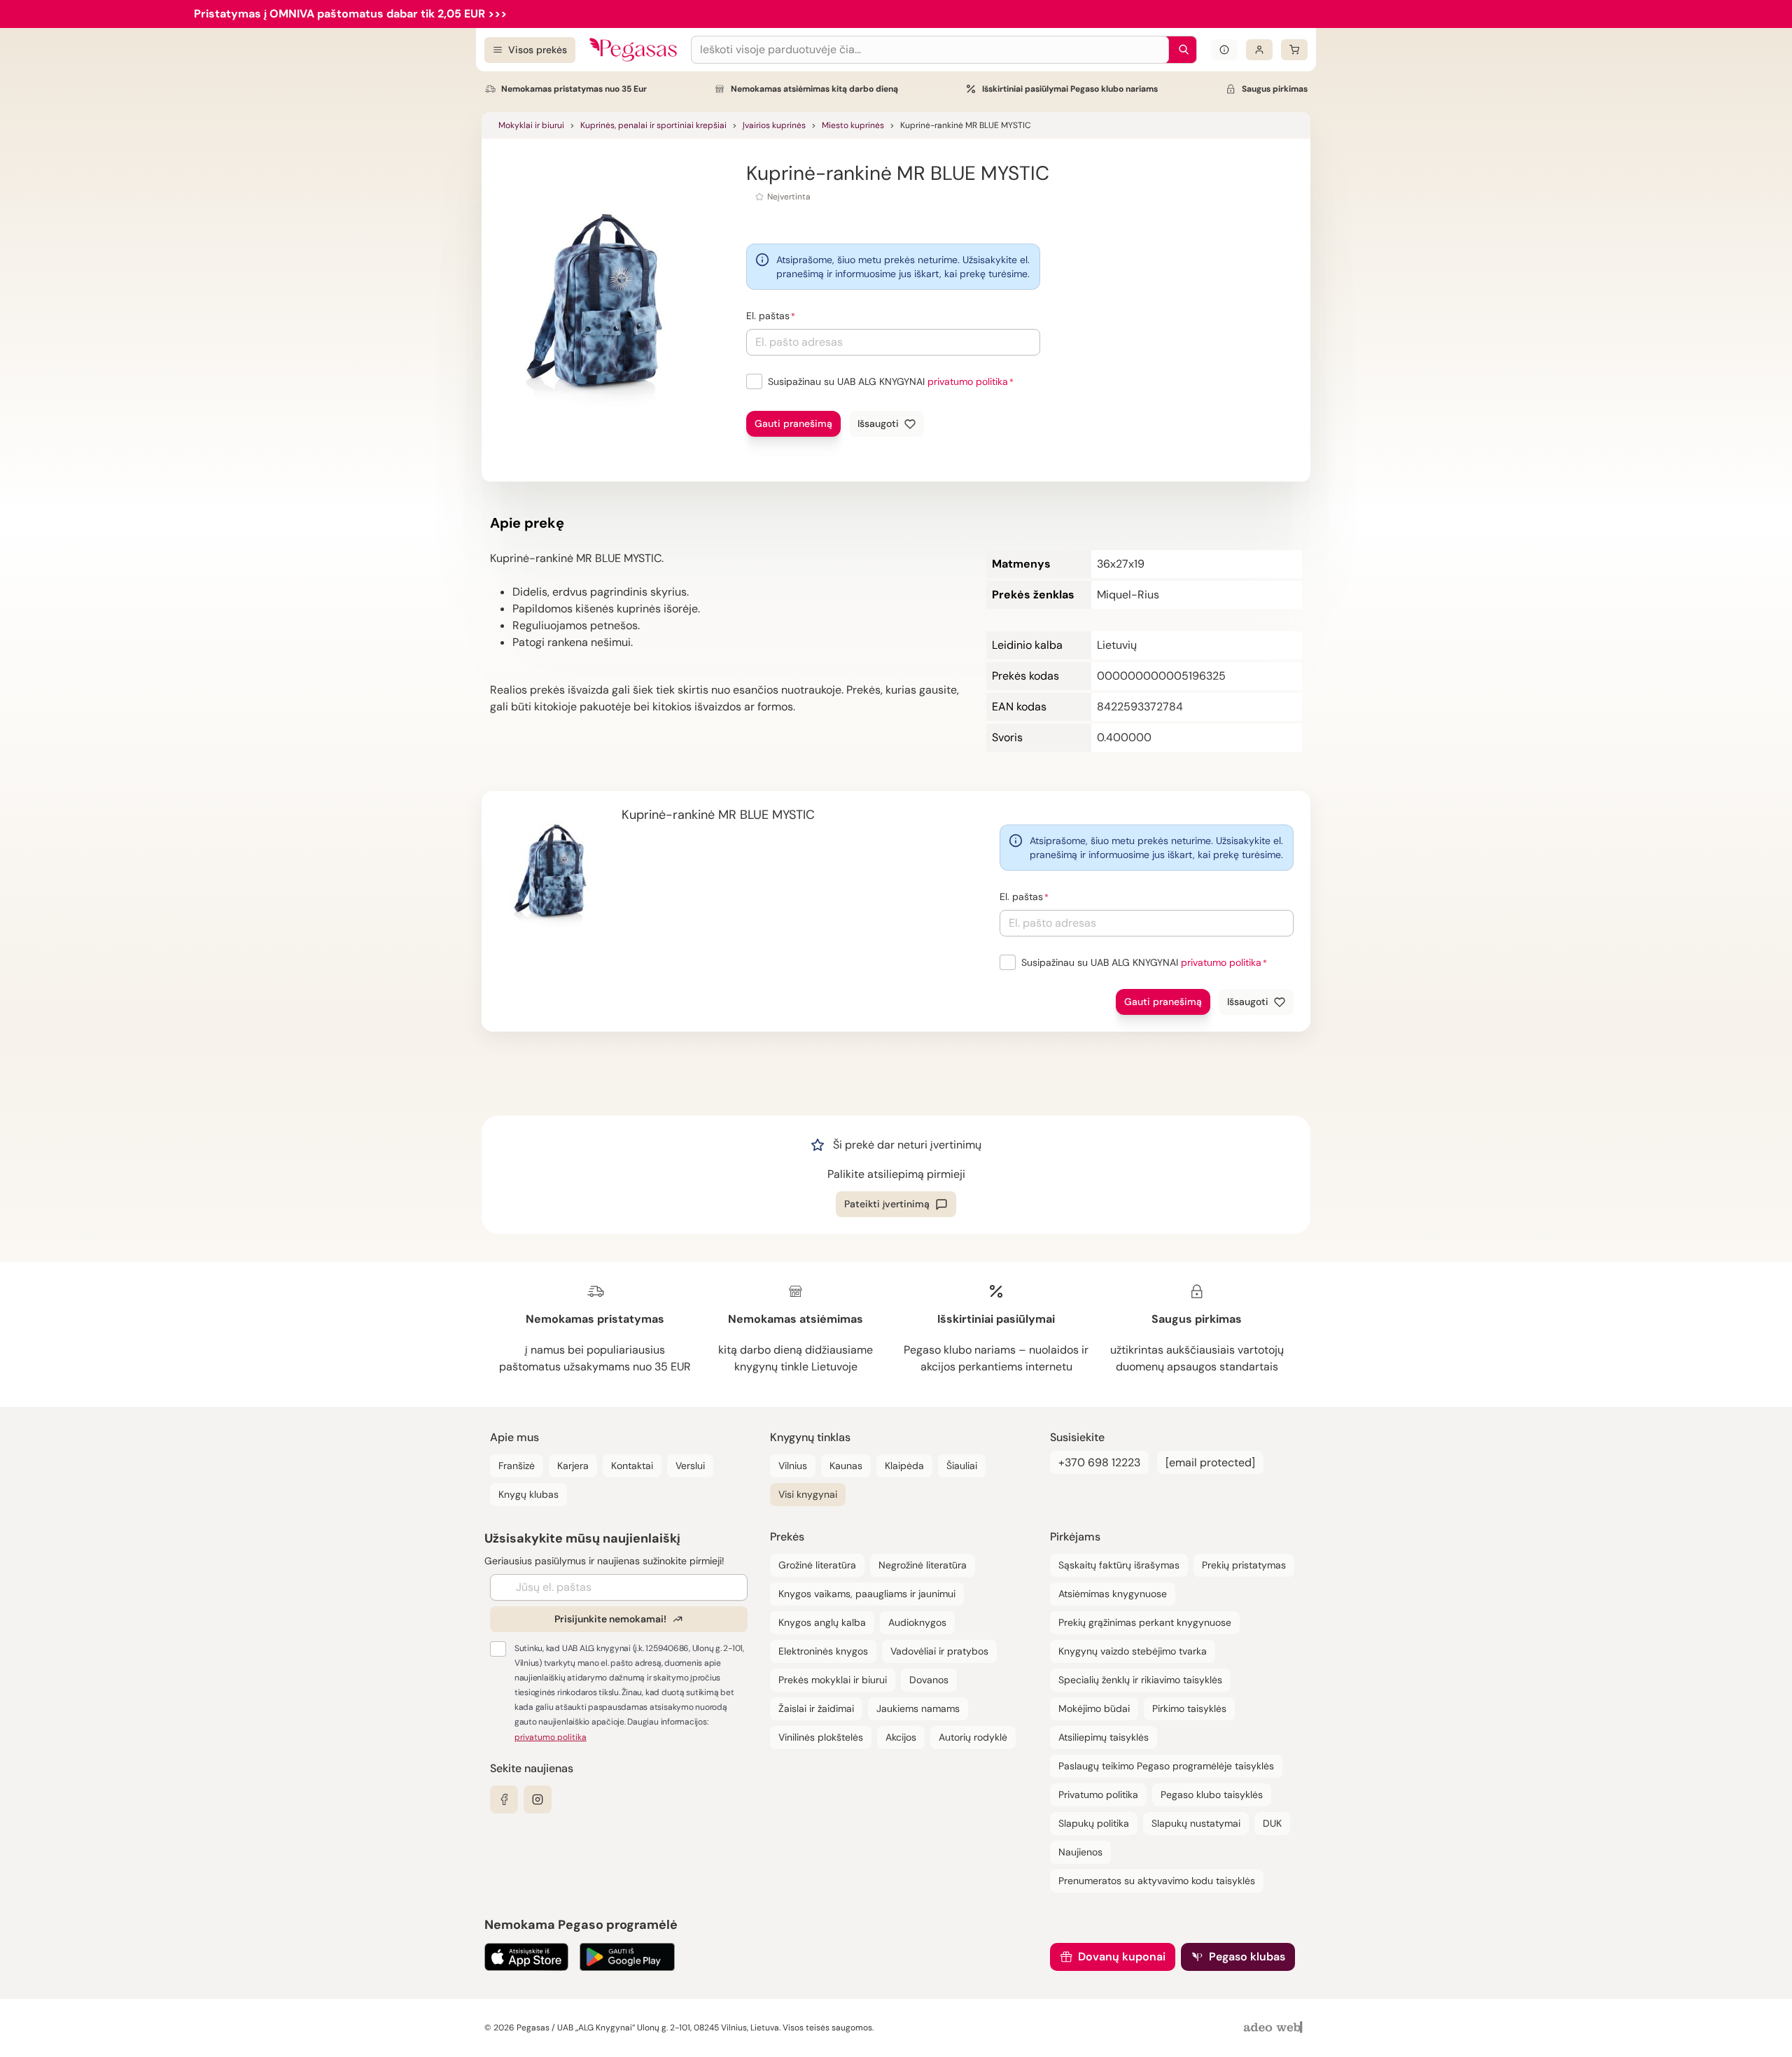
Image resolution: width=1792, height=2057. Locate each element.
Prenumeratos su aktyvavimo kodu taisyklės (1157, 1881)
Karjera (573, 1466)
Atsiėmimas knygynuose (1113, 1594)
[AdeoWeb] (1275, 2028)
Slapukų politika (1094, 1823)
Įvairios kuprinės (774, 125)
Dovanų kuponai (1122, 1957)
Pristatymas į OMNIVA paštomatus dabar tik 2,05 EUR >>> (350, 14)
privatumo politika (968, 381)
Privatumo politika (1098, 1795)
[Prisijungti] (1259, 50)
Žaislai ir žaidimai (816, 1708)
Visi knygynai (808, 1494)
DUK (1272, 1823)
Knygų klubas (528, 1494)
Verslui (690, 1466)
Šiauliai (962, 1466)
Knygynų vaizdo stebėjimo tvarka (1133, 1651)
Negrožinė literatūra (923, 1565)
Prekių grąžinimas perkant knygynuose (1145, 1622)
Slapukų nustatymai (1196, 1823)
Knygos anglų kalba (822, 1622)
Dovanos (929, 1680)
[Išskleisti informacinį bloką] (1224, 50)
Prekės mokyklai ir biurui (833, 1680)
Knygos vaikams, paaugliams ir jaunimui (867, 1594)
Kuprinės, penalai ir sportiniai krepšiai (653, 125)
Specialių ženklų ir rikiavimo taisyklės (1140, 1680)
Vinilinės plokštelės (821, 1737)
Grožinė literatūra (817, 1565)
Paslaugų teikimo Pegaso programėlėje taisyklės (1166, 1766)
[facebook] (504, 1799)
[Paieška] (1180, 50)
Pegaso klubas (1247, 1957)
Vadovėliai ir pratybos (939, 1651)
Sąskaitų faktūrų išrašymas (1119, 1565)
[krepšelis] (1294, 50)
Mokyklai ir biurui (531, 125)
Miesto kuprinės (853, 125)
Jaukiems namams (918, 1708)
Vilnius (793, 1466)
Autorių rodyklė (973, 1737)
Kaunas (846, 1466)
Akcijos (901, 1737)
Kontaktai (632, 1466)
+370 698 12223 (1099, 1462)
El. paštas (768, 316)
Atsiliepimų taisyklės (1104, 1737)
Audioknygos (917, 1622)
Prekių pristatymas (1244, 1565)
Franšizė (517, 1466)
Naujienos (1080, 1852)
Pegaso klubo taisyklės (1212, 1795)
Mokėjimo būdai (1094, 1708)
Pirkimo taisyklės (1189, 1708)
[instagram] (538, 1799)
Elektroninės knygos (823, 1651)
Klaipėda (904, 1466)
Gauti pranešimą (793, 423)
